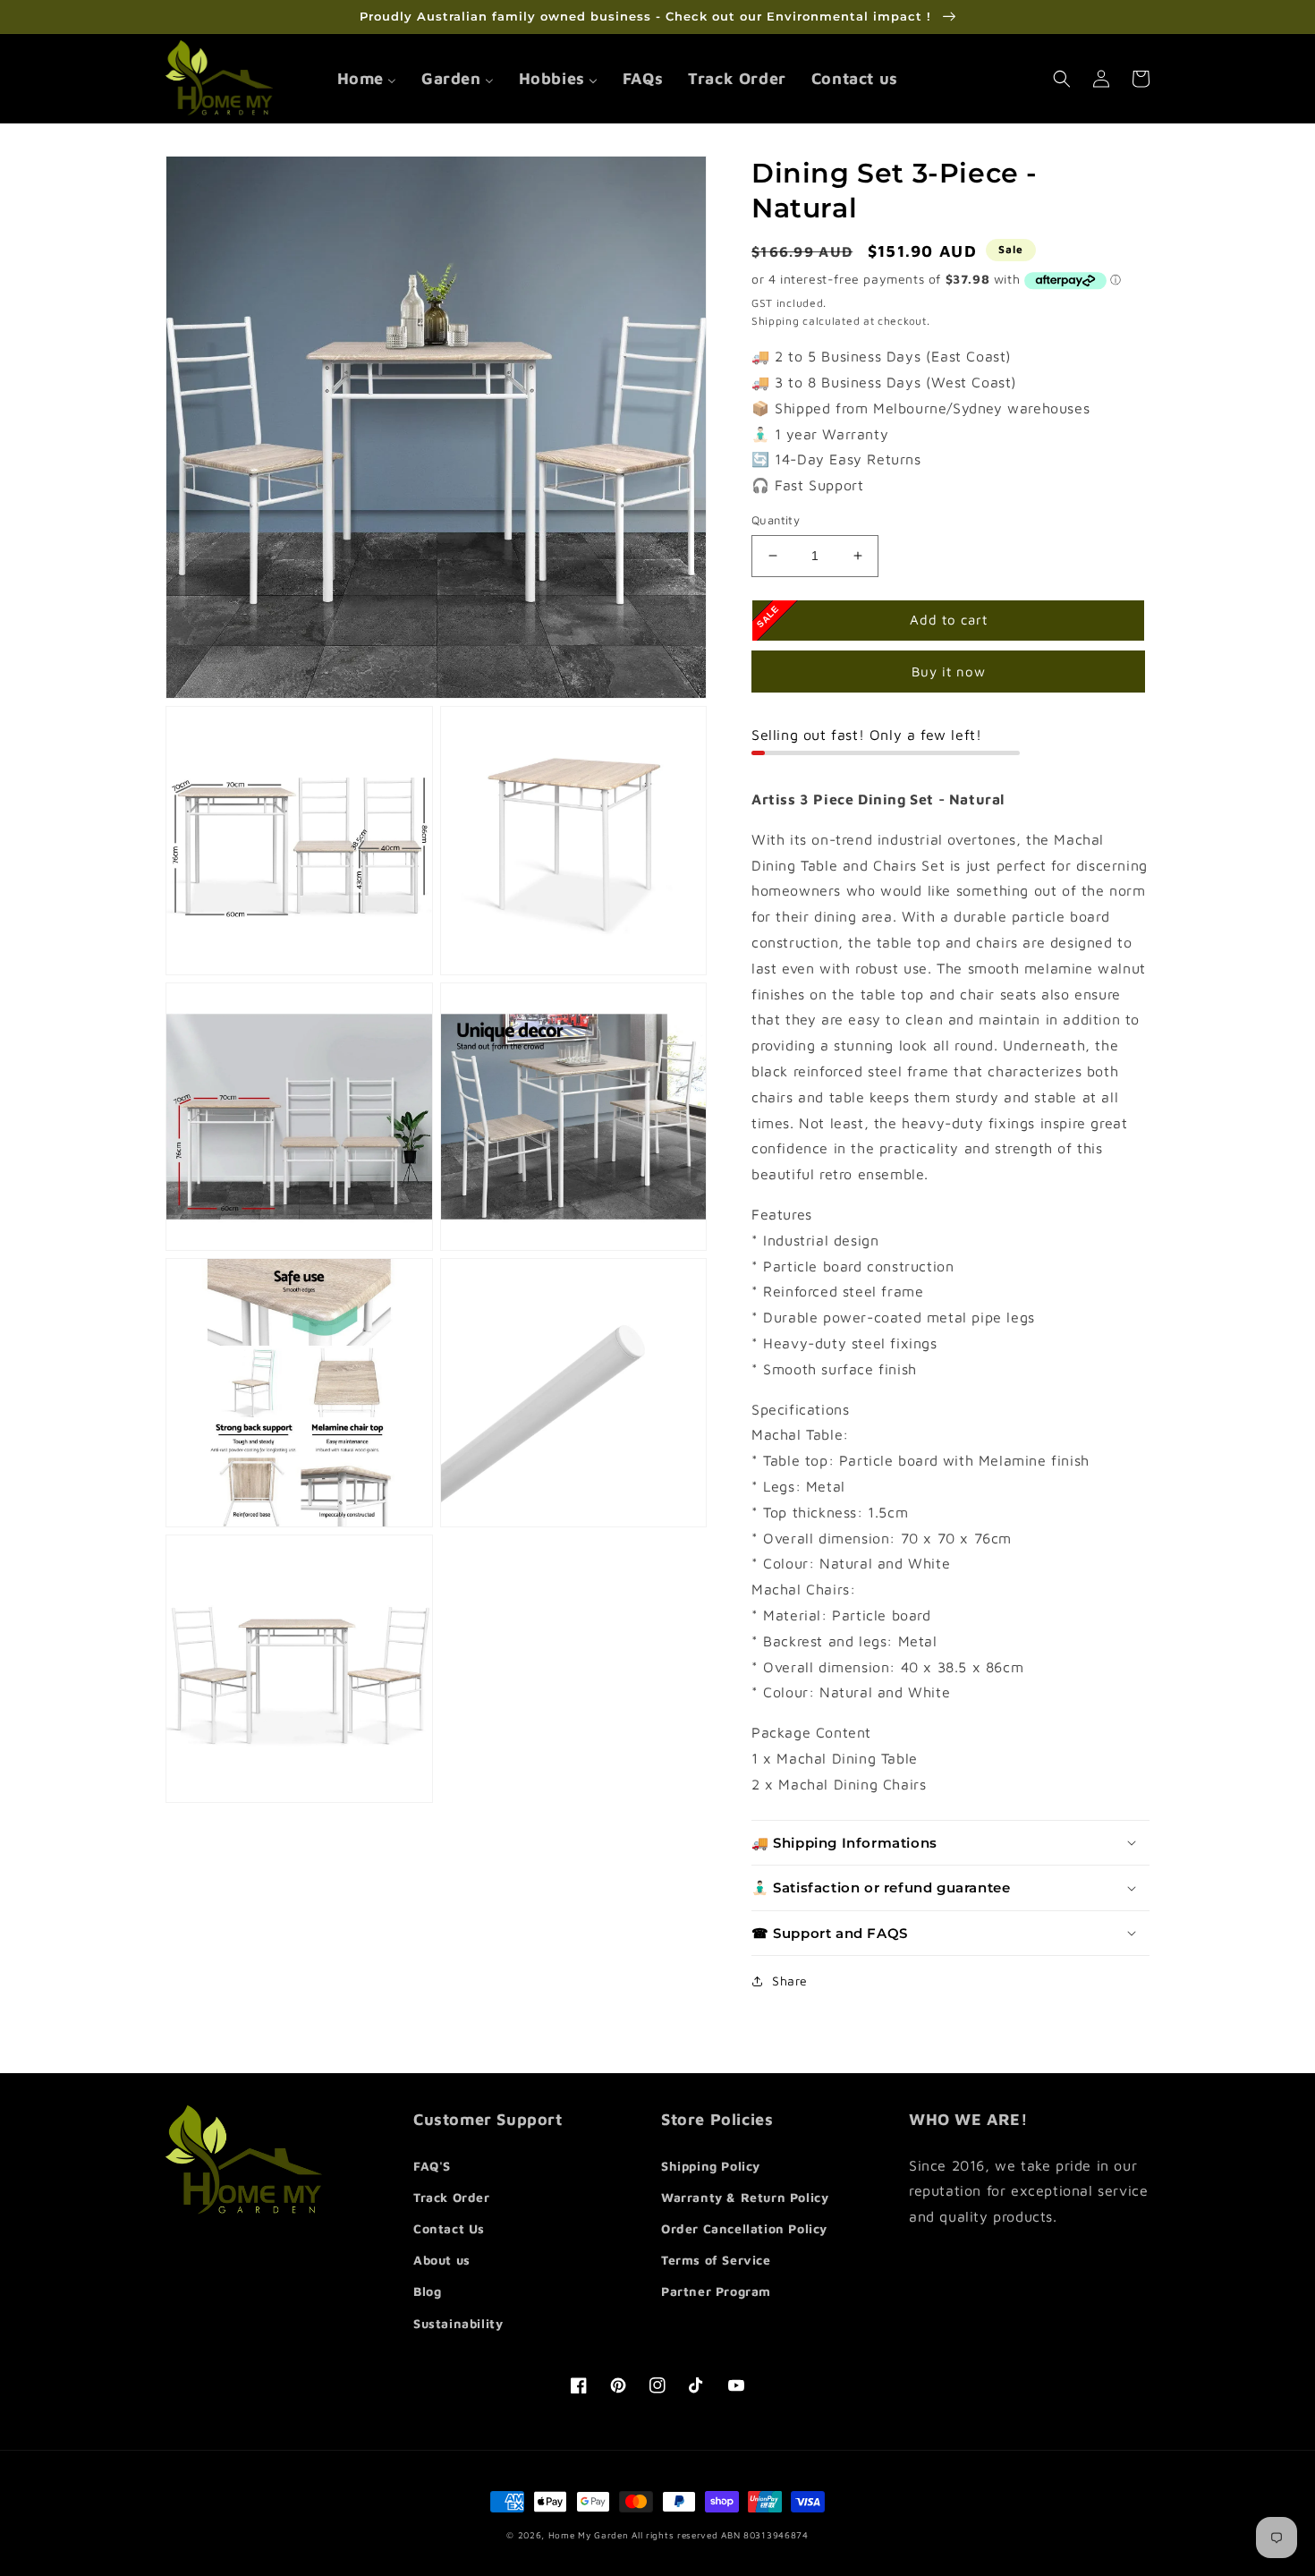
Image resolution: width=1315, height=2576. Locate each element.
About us (442, 2260)
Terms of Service (716, 2260)
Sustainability (458, 2323)
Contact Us (449, 2228)
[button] (1062, 79)
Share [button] (790, 1981)
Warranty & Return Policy (745, 2197)
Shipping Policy (711, 2166)
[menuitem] (367, 78)
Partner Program (716, 2291)
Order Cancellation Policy (744, 2228)
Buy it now (949, 672)
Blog (427, 2291)
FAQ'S (432, 2166)
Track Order (452, 2197)
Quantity (776, 520)
